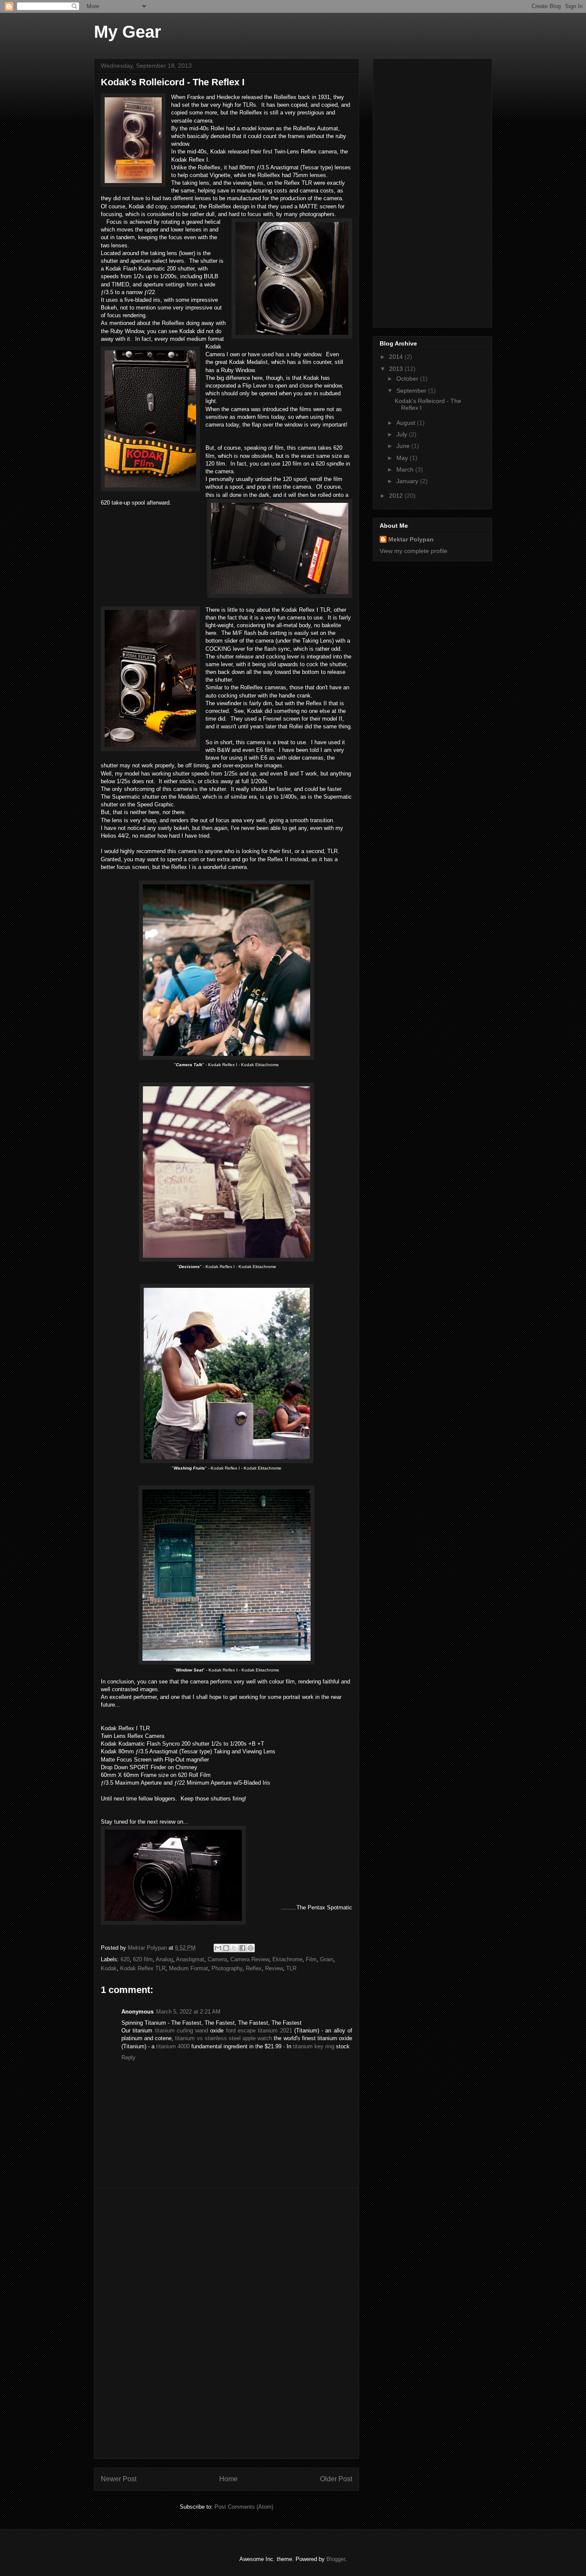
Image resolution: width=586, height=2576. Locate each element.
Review (274, 1968)
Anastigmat (190, 1959)
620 (125, 1959)
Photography (227, 1968)
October (408, 379)
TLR (291, 1968)
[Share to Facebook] (242, 1948)
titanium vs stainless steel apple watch (224, 2038)
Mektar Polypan (148, 1948)
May (403, 458)
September (412, 391)
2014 (397, 357)
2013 (397, 369)
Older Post (336, 2479)
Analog (164, 1959)
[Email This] (218, 1948)
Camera (217, 1959)
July (403, 434)
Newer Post (119, 2479)
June (404, 446)
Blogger (336, 2559)
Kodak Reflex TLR (143, 1968)
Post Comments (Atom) (244, 2507)
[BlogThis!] (226, 1948)
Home (228, 2479)
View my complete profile (414, 551)
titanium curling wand (182, 2030)
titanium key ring (314, 2046)
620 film (143, 1959)
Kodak (109, 1968)
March (406, 469)
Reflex (254, 1968)
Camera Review (250, 1959)
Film (311, 1959)
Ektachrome (287, 1959)
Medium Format (189, 1968)
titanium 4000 (173, 2046)
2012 (397, 496)
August (407, 423)
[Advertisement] (227, 2324)
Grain (327, 1959)
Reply (128, 2057)
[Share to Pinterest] (251, 1948)
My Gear (128, 32)
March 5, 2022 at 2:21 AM (188, 2012)
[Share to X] (234, 1948)
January (408, 481)
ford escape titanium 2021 (259, 2030)
